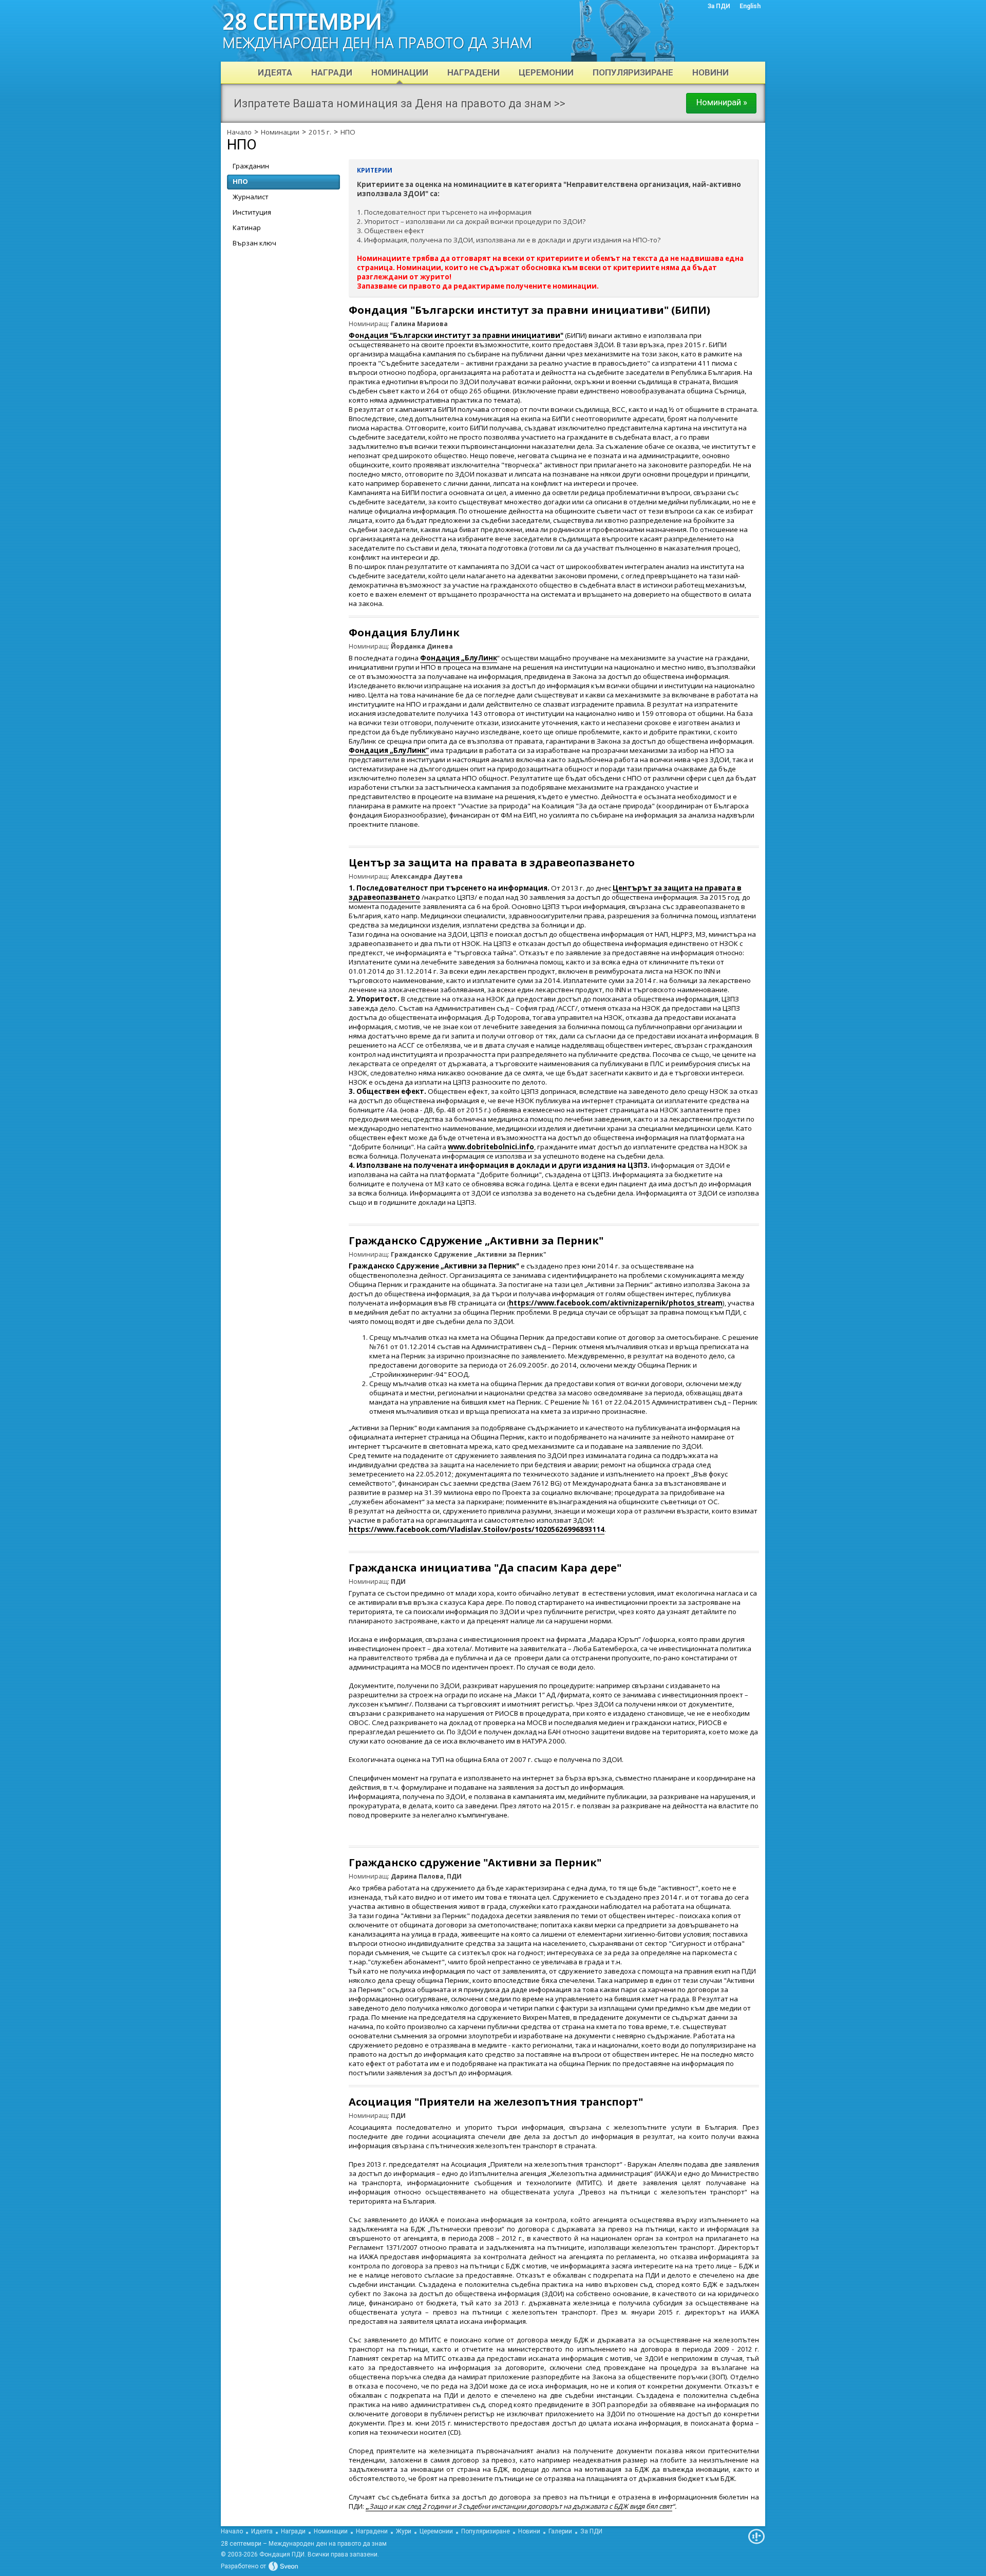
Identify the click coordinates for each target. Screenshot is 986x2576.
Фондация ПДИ (282, 2554)
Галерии (560, 2531)
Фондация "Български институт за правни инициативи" (456, 335)
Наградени (372, 2531)
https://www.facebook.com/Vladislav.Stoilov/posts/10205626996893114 (477, 1529)
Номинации (280, 132)
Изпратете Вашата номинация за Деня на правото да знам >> (400, 103)
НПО (348, 132)
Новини (529, 2531)
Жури (404, 2531)
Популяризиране (486, 2531)
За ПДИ (591, 2531)
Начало (239, 132)
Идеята (262, 2531)
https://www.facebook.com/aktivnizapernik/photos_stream (616, 1303)
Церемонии (436, 2531)
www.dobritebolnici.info (491, 1147)
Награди (293, 2531)
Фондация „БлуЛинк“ (389, 750)
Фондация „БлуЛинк (459, 658)
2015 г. (320, 132)
